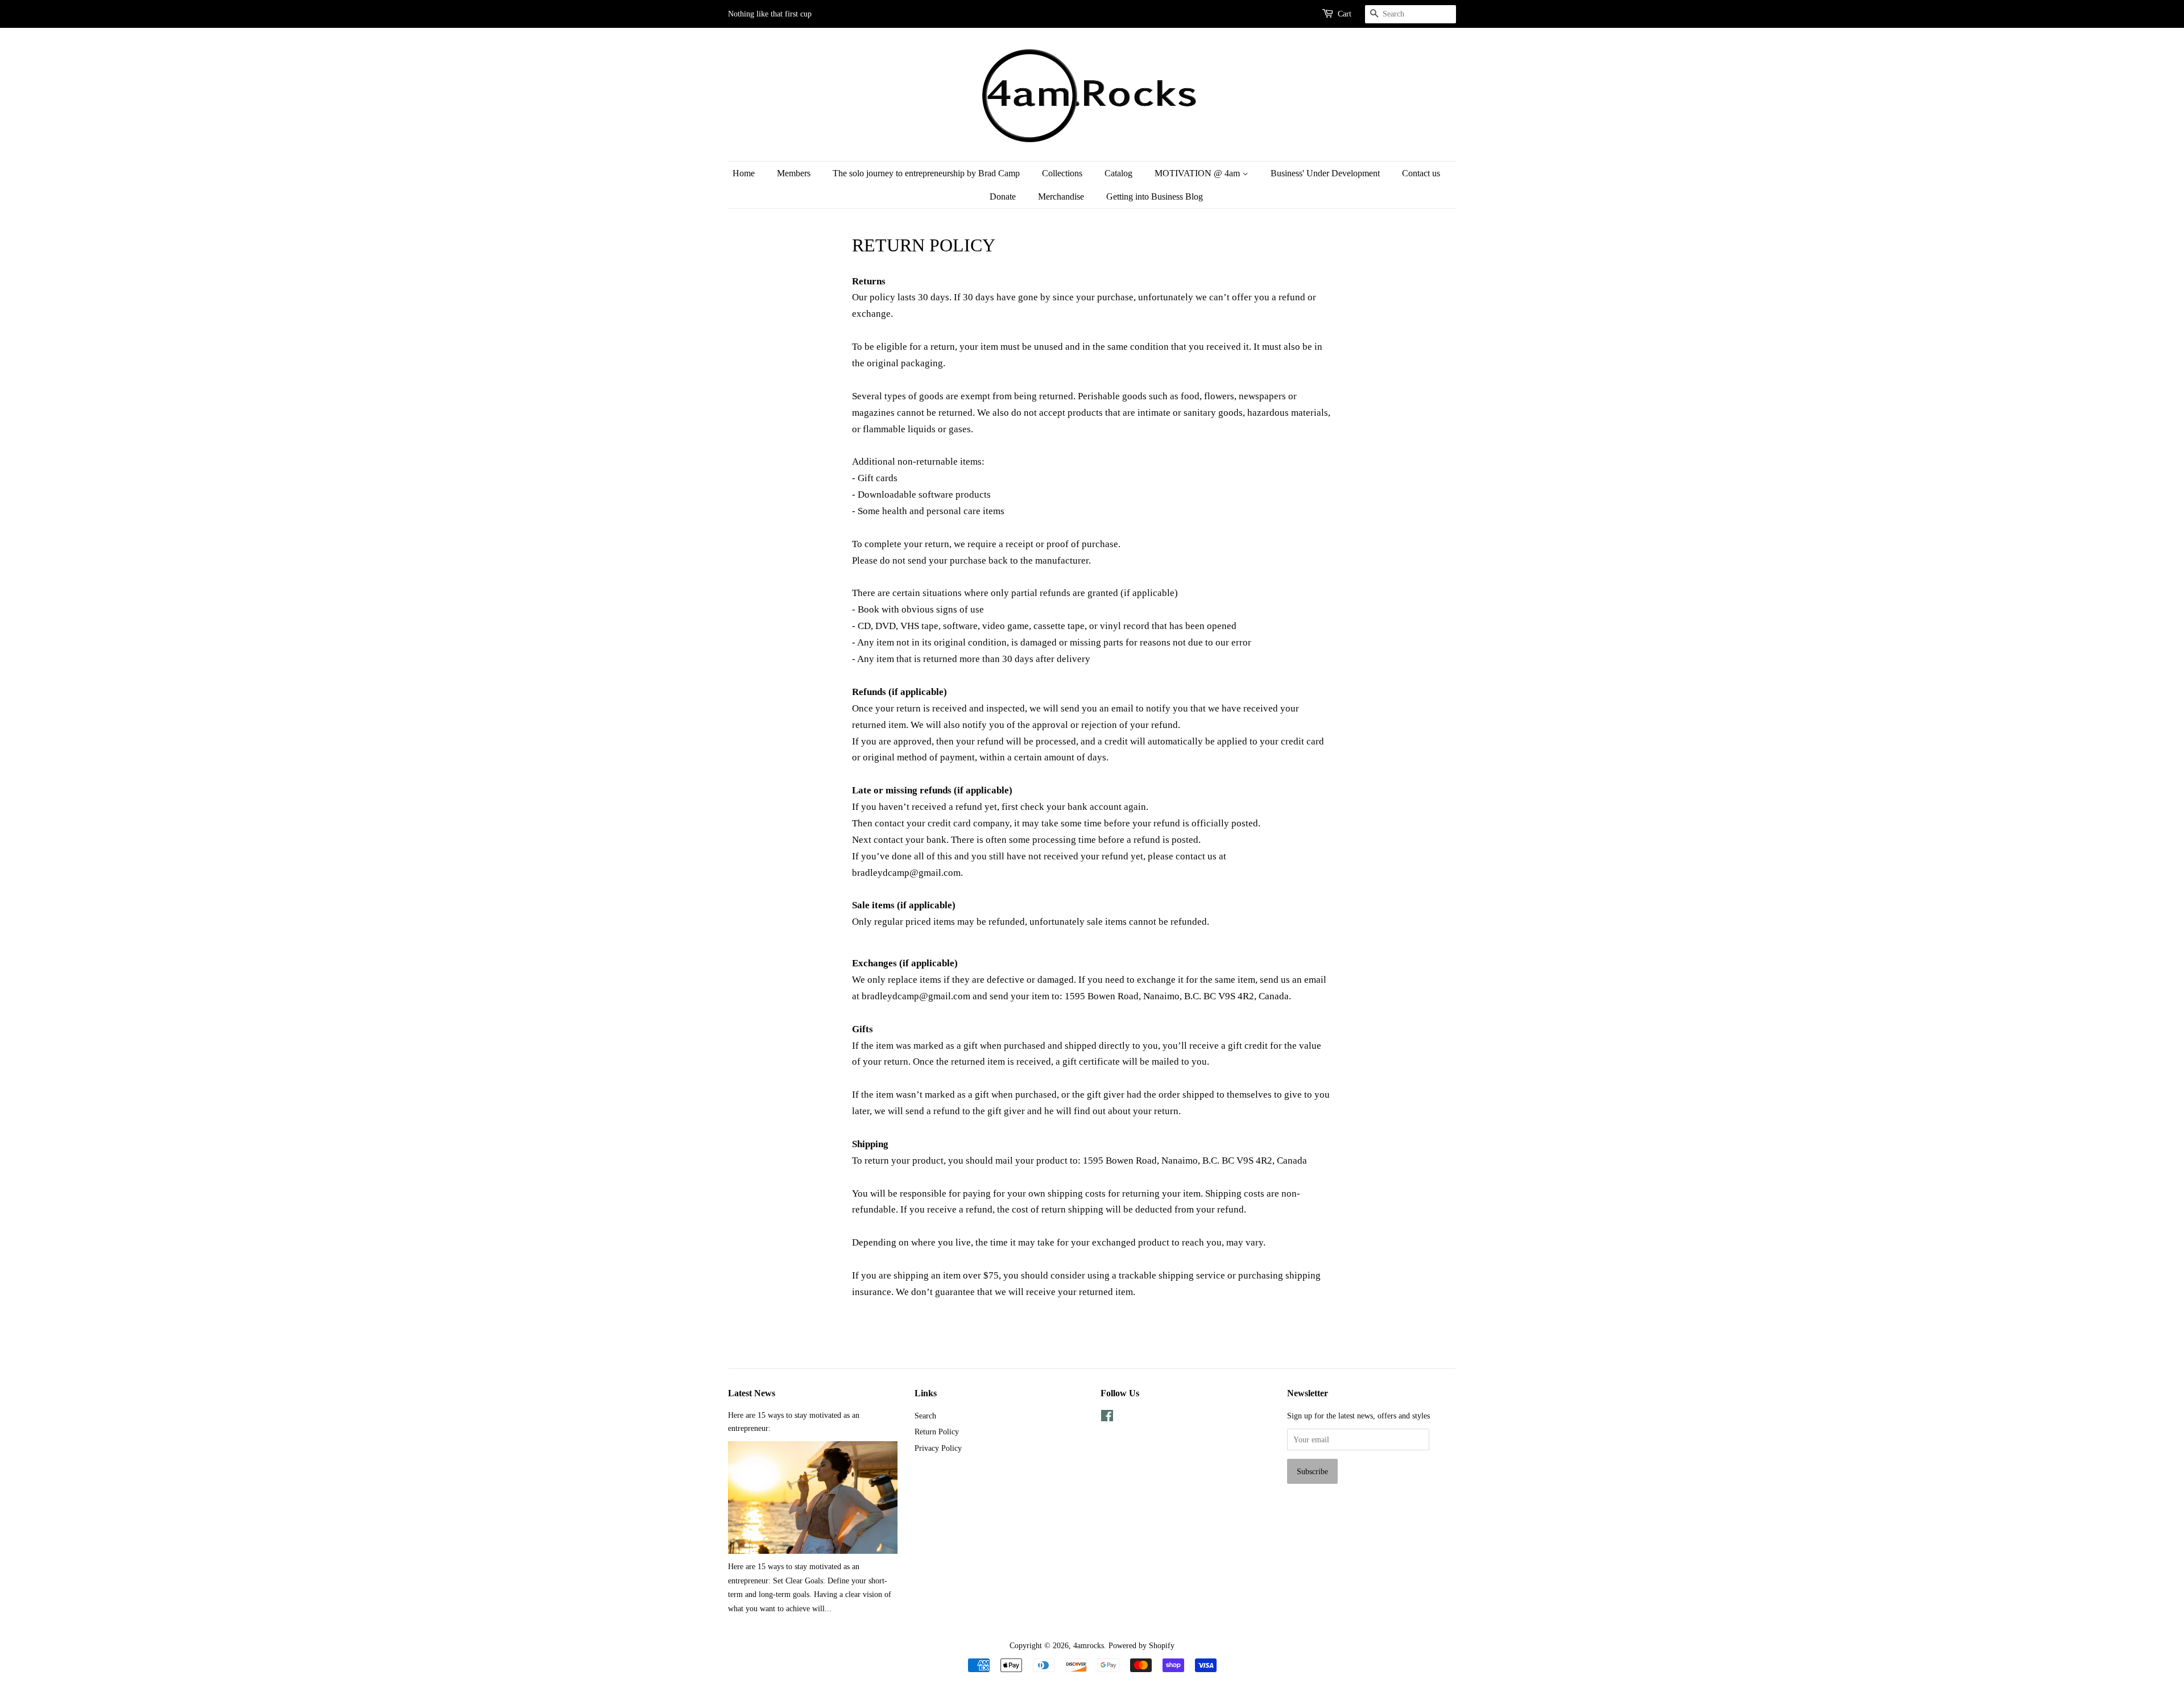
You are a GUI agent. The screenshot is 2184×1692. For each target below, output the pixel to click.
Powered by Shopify (1141, 1645)
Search (925, 1416)
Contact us (1421, 173)
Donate (1003, 196)
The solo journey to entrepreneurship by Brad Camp (926, 173)
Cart (1345, 14)
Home (744, 173)
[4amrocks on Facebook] (1107, 1418)
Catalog (1118, 173)
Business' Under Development (1325, 173)
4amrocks (1089, 1645)
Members (794, 173)
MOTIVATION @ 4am (1198, 173)
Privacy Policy (938, 1448)
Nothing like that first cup (770, 14)
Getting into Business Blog (1155, 196)
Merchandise (1061, 196)
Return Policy (937, 1432)
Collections (1062, 173)
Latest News (752, 1393)
